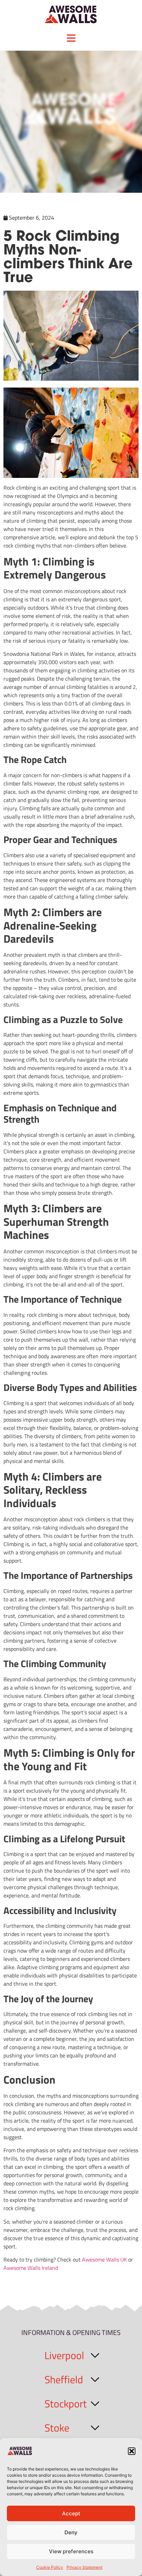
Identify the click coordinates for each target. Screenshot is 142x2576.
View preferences (71, 2551)
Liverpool (64, 2355)
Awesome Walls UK (105, 2259)
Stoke (57, 2428)
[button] (132, 2451)
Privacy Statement (84, 2567)
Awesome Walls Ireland (31, 2268)
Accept (71, 2513)
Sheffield (64, 2379)
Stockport (66, 2404)
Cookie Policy (50, 2567)
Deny (71, 2532)
